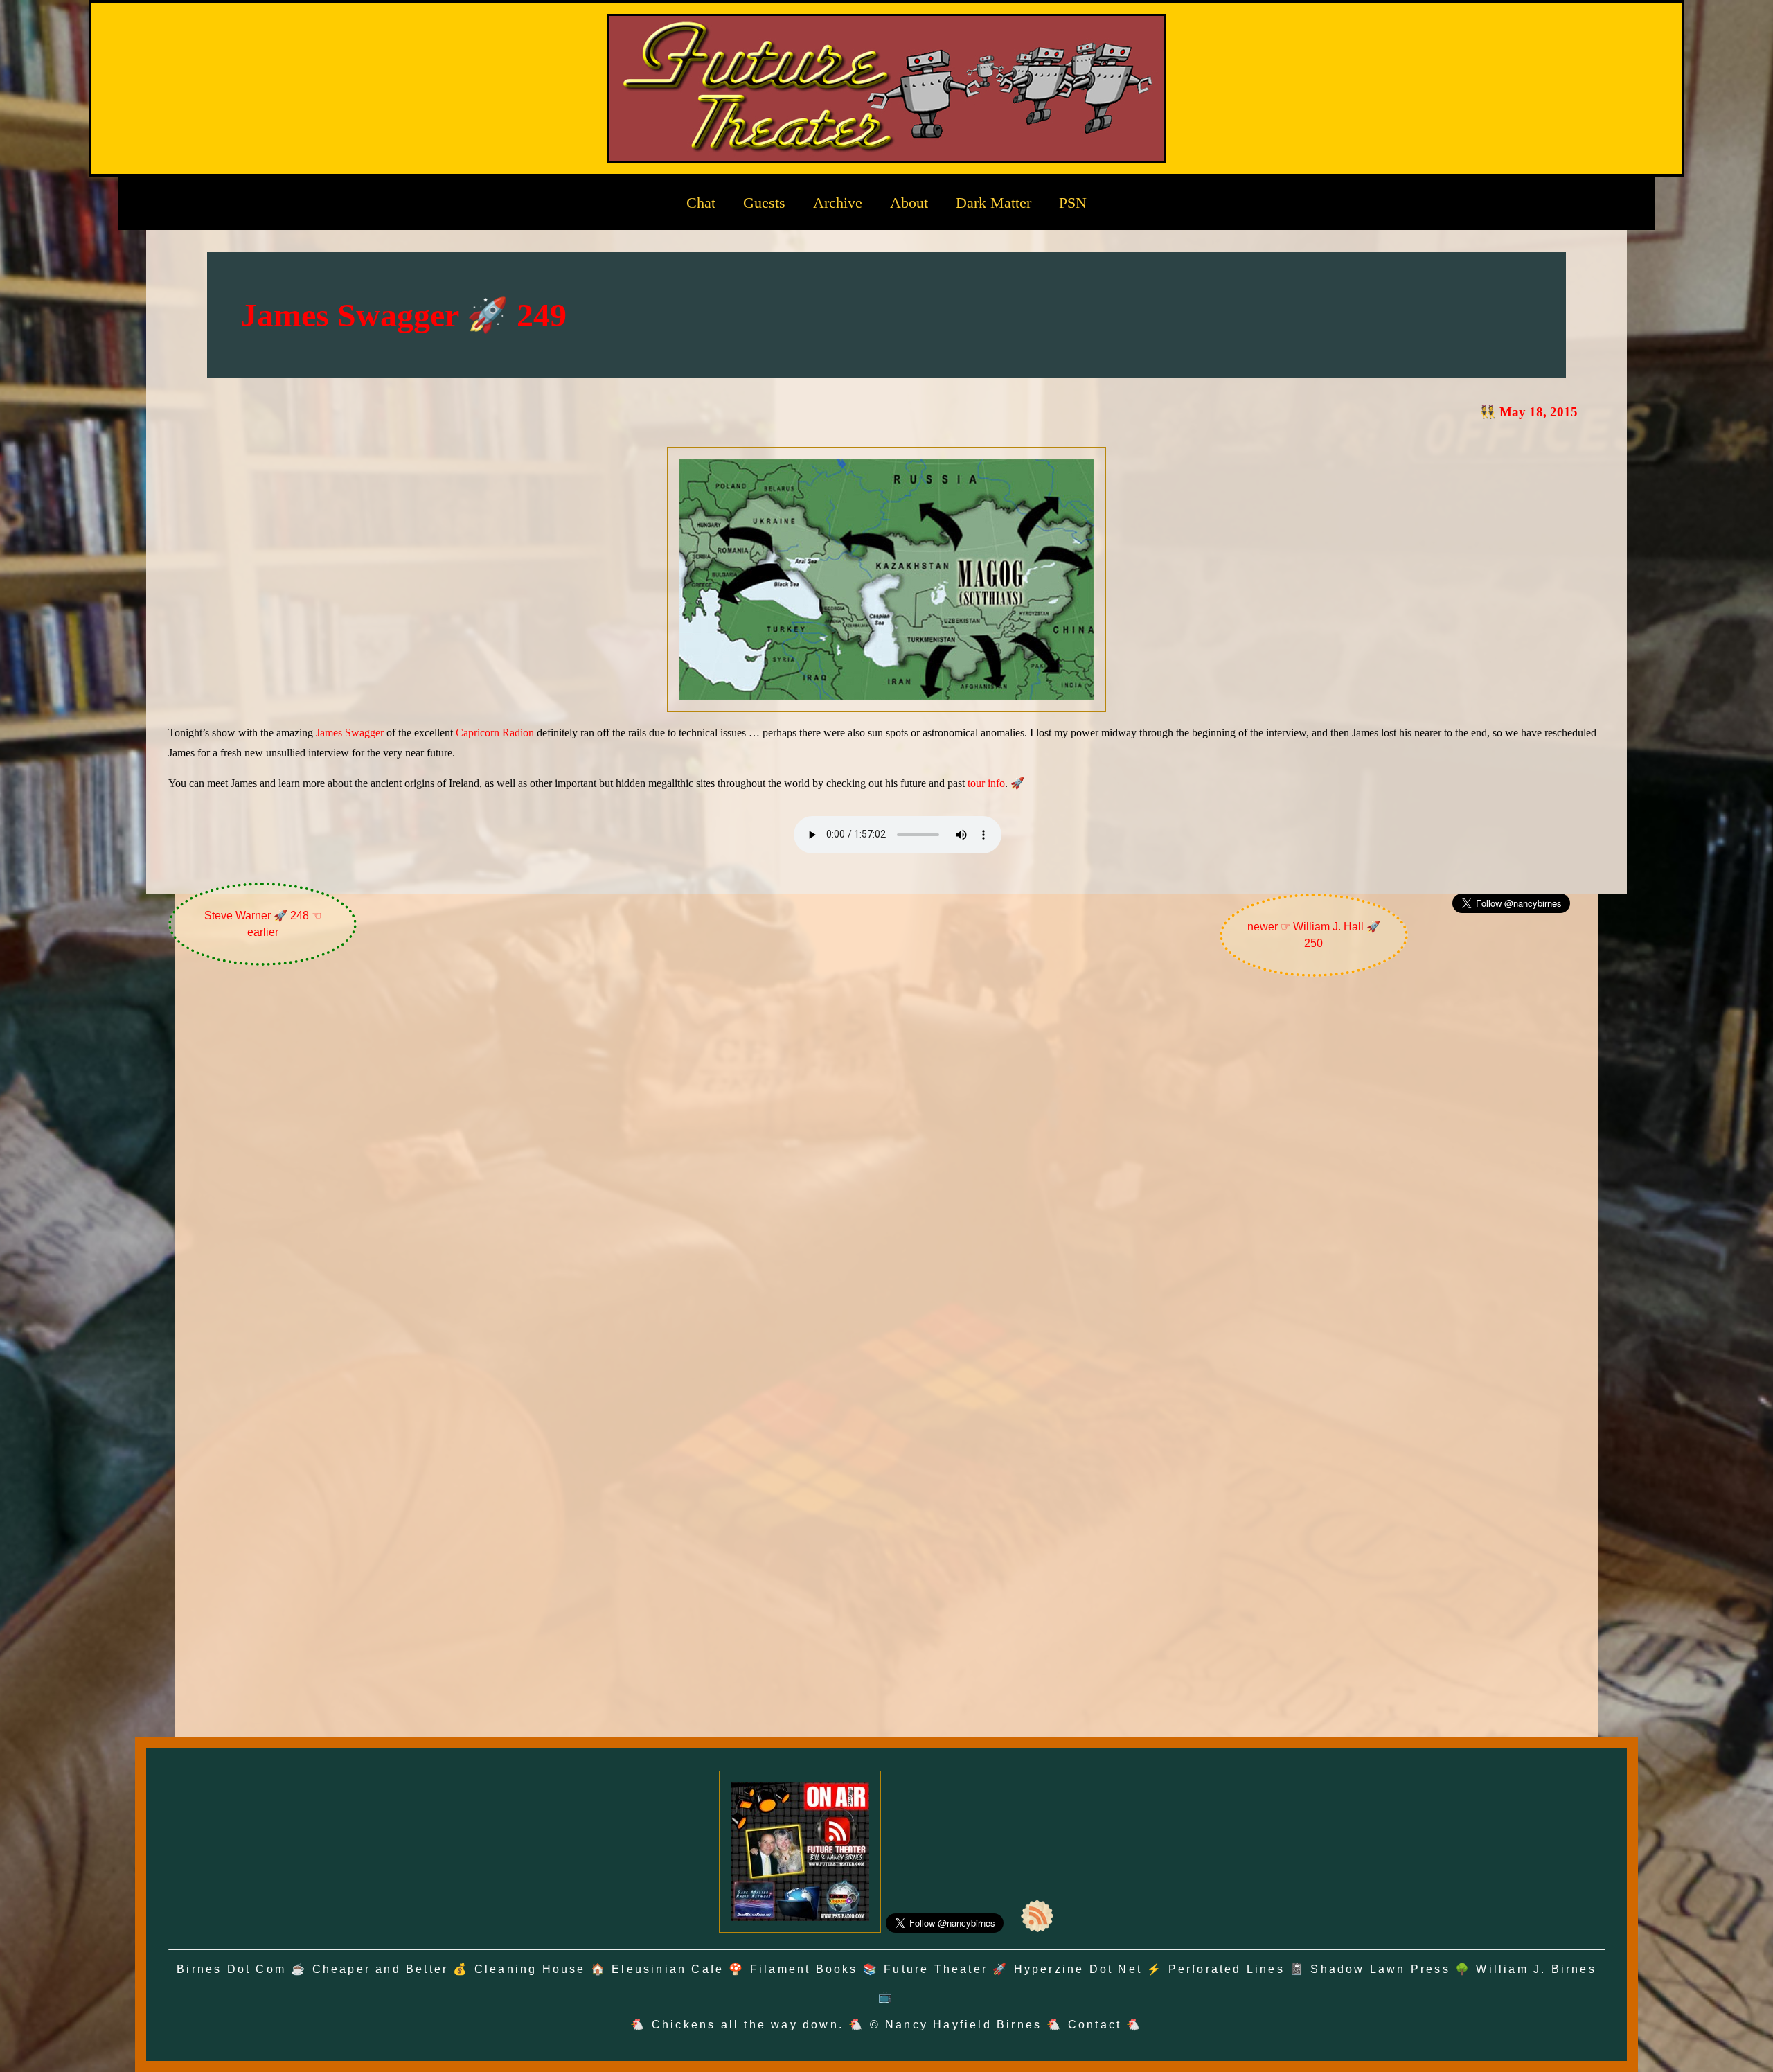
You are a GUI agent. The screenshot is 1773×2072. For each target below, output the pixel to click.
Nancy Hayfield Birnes (963, 2025)
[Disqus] (886, 1172)
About (909, 203)
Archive (838, 203)
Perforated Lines (1227, 1969)
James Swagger (350, 733)
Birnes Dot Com (231, 1969)
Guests (764, 203)
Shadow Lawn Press (1380, 1969)
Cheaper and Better (381, 1969)
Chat (701, 203)
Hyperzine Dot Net (1078, 1969)
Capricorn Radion (495, 733)
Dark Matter (994, 203)
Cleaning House (530, 1969)
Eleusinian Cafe (668, 1969)
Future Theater (936, 1969)
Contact (1095, 2025)
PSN (1073, 203)
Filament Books (804, 1969)
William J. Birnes (1536, 1969)
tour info (986, 783)
